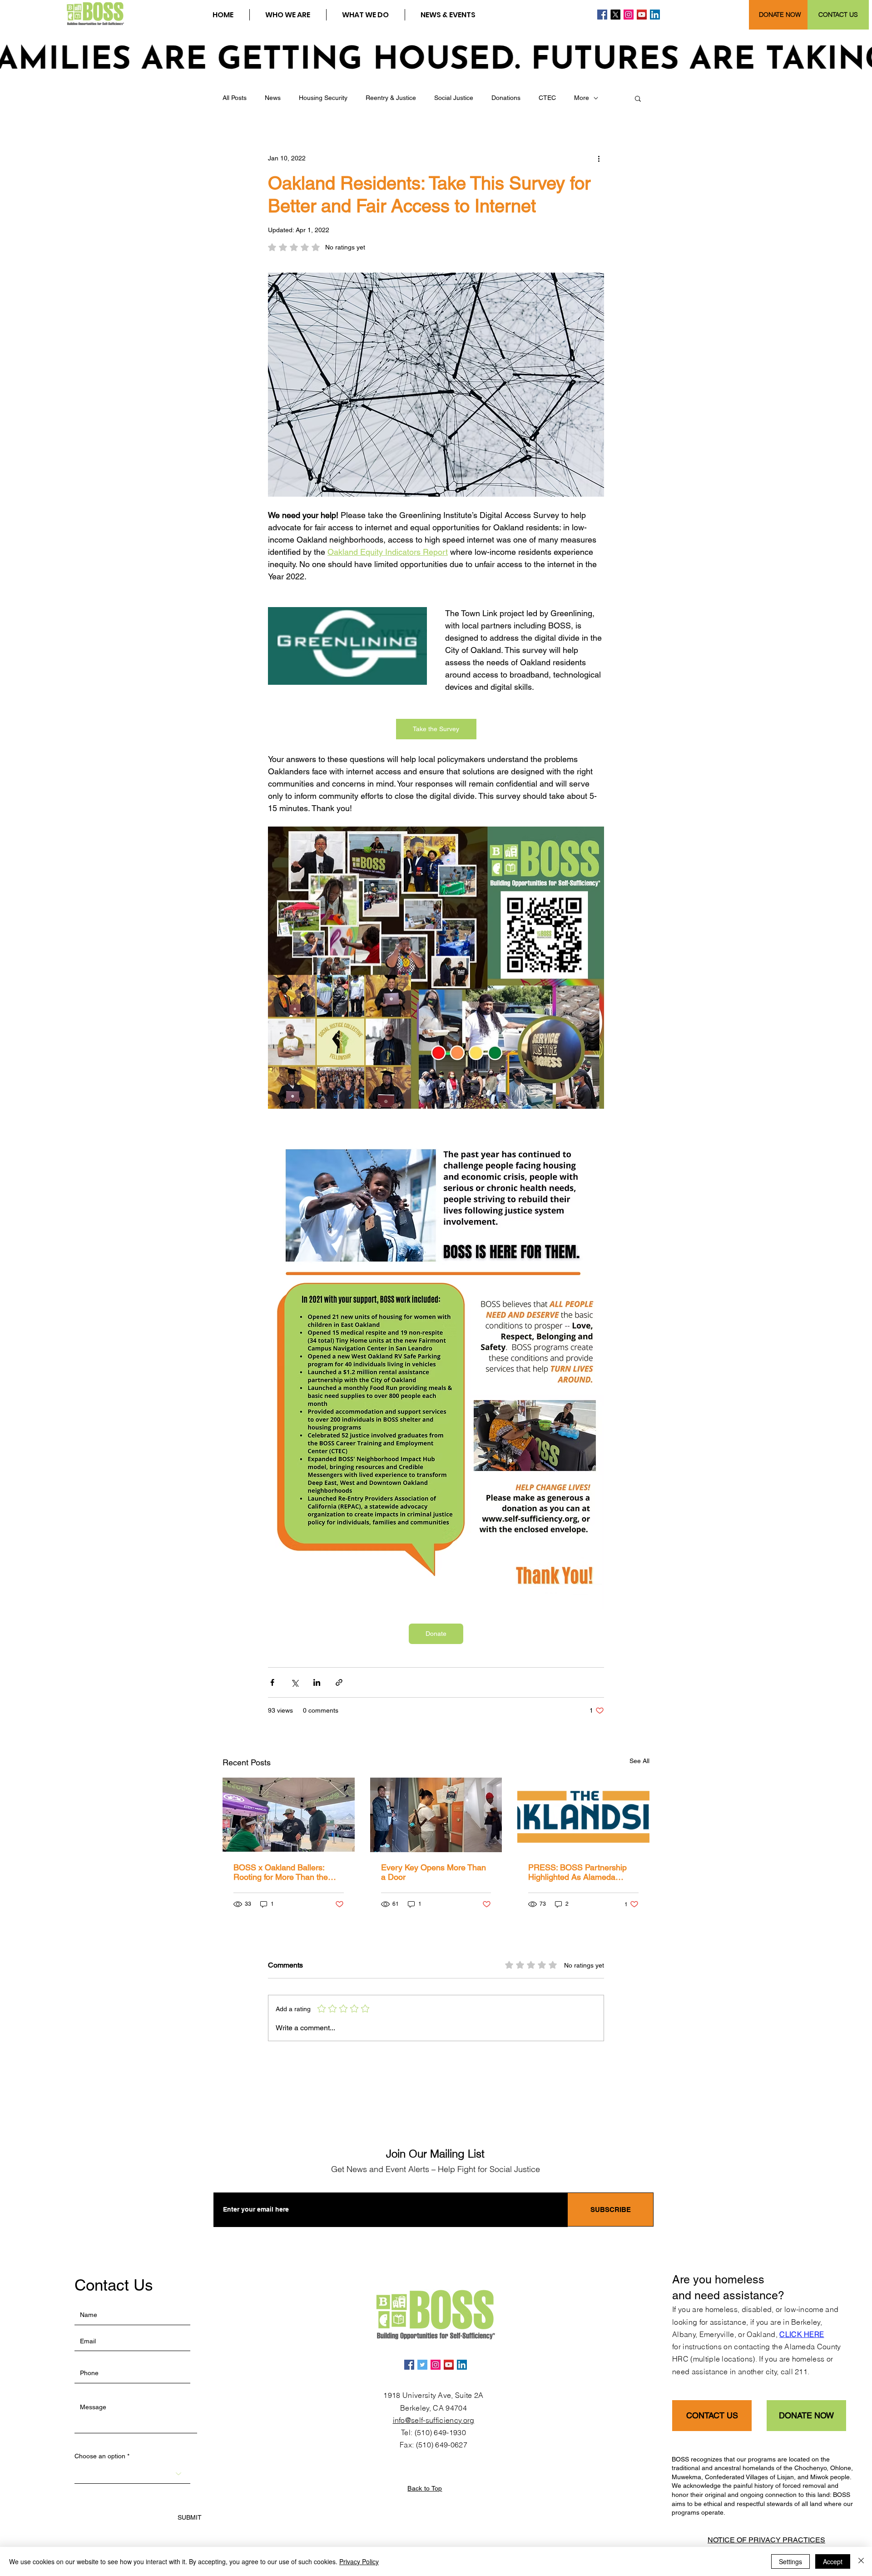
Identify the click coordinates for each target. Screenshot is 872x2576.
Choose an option (100, 2456)
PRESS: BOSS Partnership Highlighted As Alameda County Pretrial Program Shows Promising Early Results (577, 1872)
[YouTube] (642, 15)
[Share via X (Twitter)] (295, 1682)
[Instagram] (629, 15)
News (273, 98)
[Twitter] (422, 2365)
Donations (506, 98)
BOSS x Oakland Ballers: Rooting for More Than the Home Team (281, 1872)
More (582, 98)
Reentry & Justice (391, 98)
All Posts (235, 98)
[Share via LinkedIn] (317, 1682)
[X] (615, 15)
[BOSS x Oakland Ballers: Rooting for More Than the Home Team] (289, 1815)
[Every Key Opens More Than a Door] (436, 1815)
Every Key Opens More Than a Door (434, 1872)
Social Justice (454, 98)
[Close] (861, 2561)
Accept (833, 2561)
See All (639, 1761)
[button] (288, 15)
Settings (790, 2561)
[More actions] (599, 158)
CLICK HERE (802, 2334)
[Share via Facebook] (272, 1682)
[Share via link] (339, 1682)
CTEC (547, 98)
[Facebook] (602, 15)
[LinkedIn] (655, 15)
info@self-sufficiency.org (434, 2420)
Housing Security (323, 98)
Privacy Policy (359, 2561)
